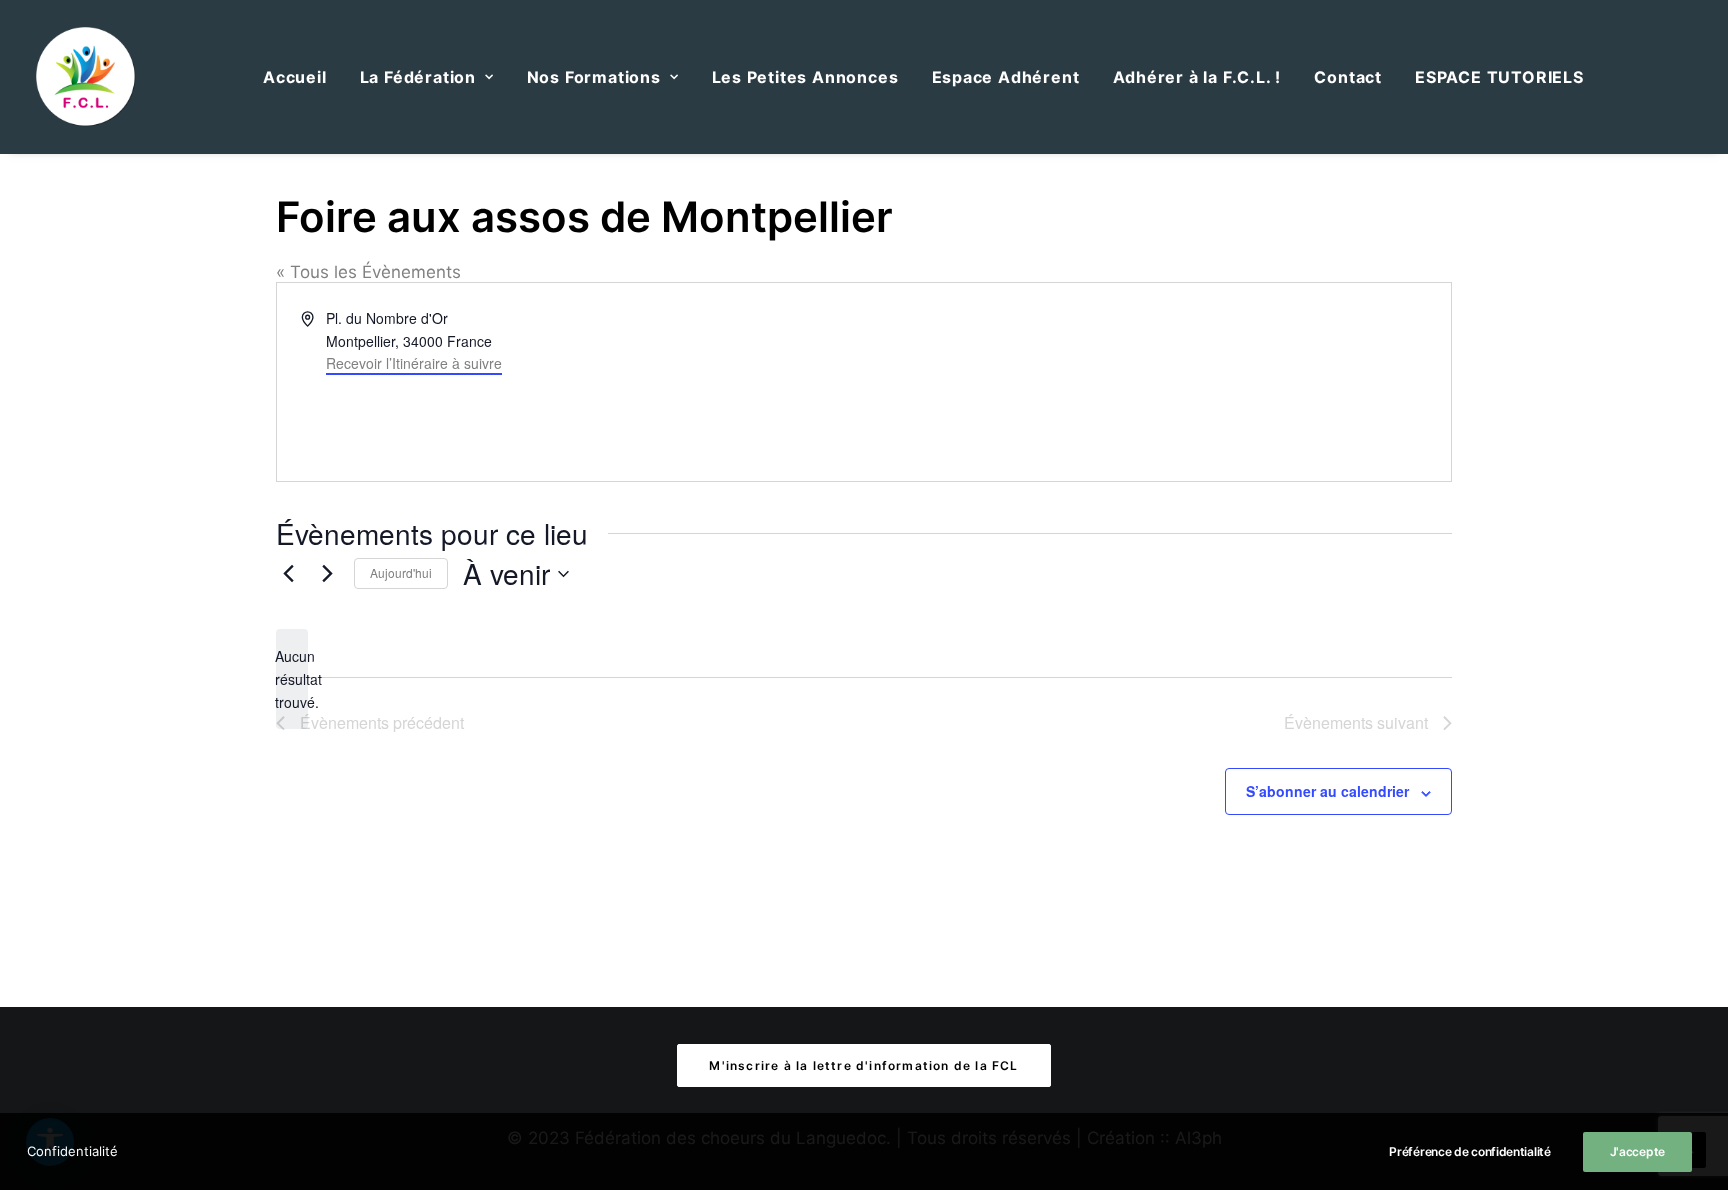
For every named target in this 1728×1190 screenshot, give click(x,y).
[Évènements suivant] (327, 574)
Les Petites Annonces (805, 77)
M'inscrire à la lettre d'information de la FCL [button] (863, 1065)
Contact (1348, 77)
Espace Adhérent (1006, 77)
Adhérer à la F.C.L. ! (1197, 77)
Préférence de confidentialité (1469, 1151)
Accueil (295, 77)
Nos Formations (594, 77)
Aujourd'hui (401, 572)
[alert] (292, 679)
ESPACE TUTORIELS (1499, 77)
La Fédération (418, 77)
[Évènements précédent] (288, 574)
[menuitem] (295, 77)
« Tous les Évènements (368, 272)
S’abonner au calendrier (1327, 791)
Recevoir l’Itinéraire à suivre (414, 363)
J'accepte (1637, 1151)
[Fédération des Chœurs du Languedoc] (86, 77)
